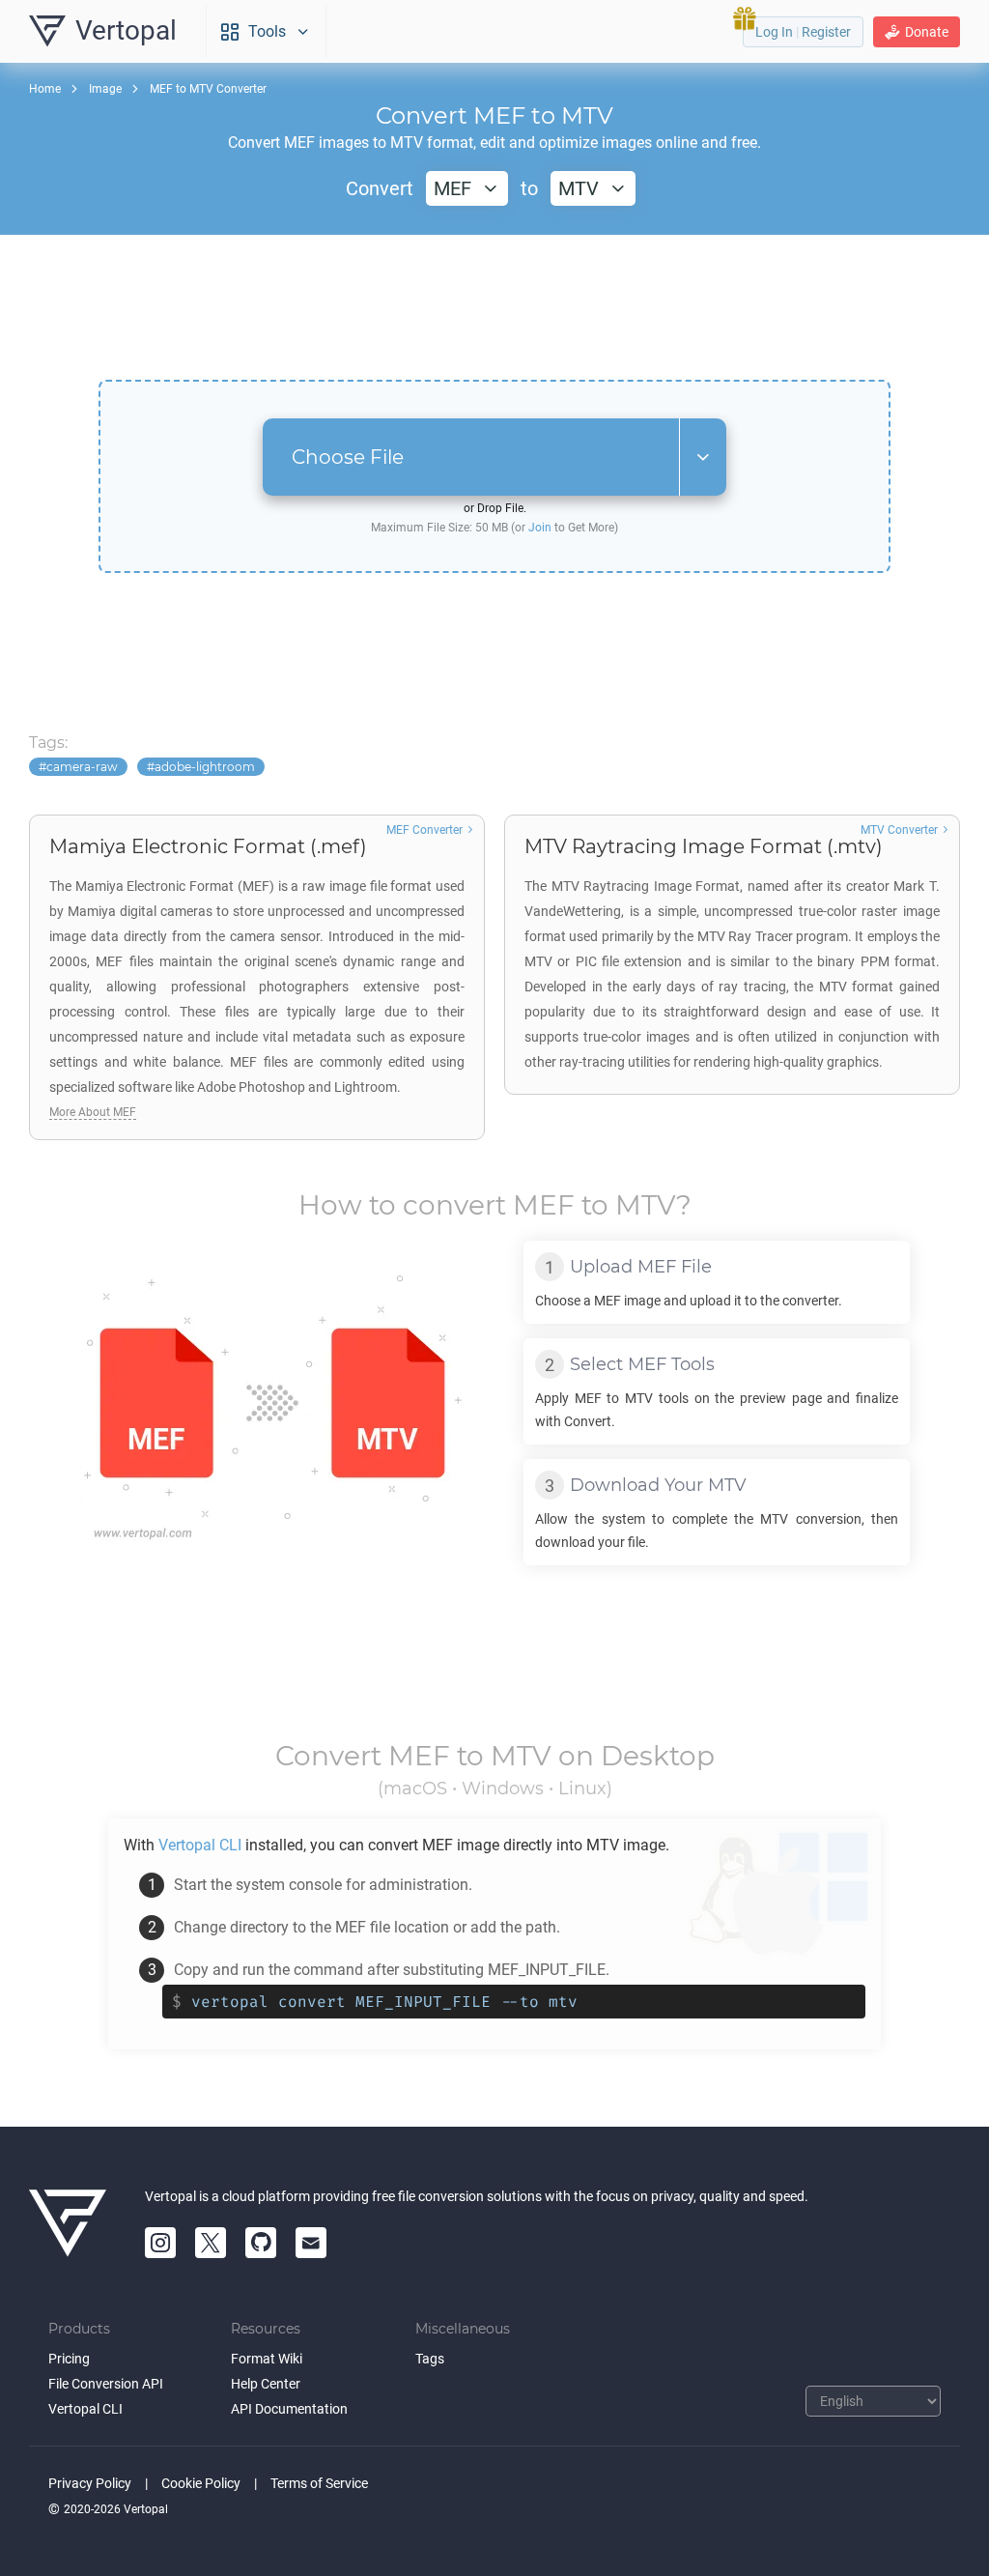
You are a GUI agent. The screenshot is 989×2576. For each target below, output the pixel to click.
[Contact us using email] (311, 2243)
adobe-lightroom (205, 767)
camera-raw (82, 767)
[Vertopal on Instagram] (160, 2243)
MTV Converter (899, 830)
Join (540, 528)
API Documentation (289, 2409)
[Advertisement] (494, 307)
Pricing (69, 2359)
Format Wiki (267, 2359)
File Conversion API (106, 2384)
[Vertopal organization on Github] (261, 2243)
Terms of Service (319, 2483)
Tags (430, 2359)
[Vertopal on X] (211, 2243)
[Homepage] (68, 2223)
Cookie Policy (201, 2483)
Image (105, 89)
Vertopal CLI (85, 2409)
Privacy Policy (90, 2483)
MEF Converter (424, 830)
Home (45, 89)
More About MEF (93, 1112)
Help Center (266, 2384)
